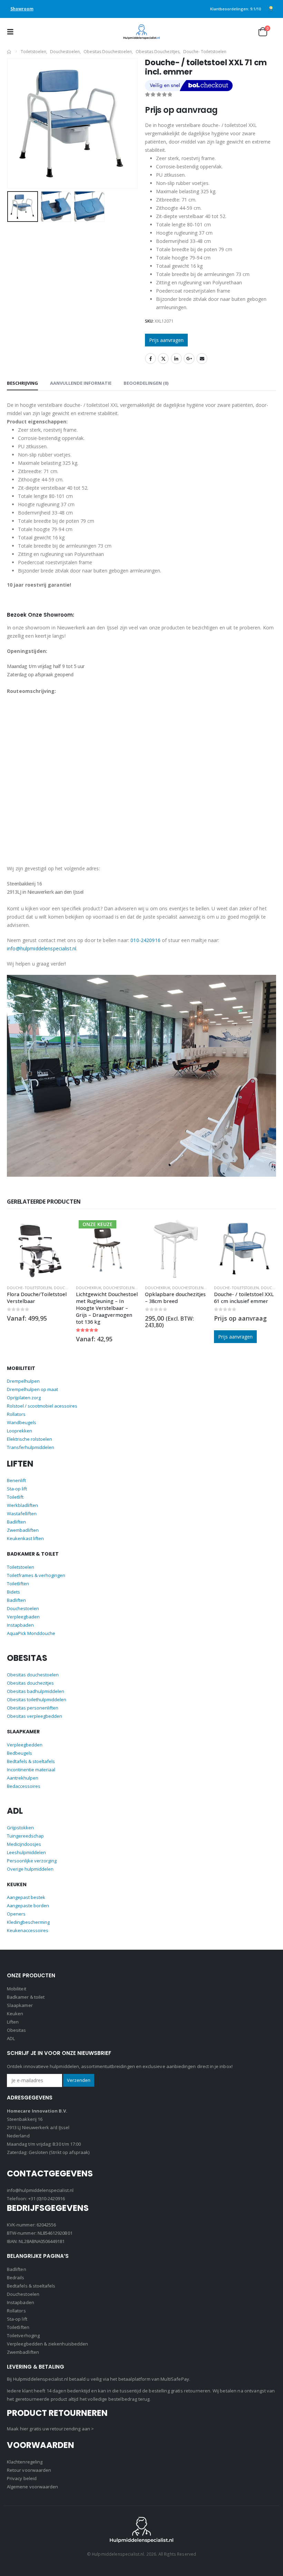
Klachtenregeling (25, 2462)
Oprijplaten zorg (24, 1398)
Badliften (16, 1522)
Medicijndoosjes (24, 1844)
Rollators (16, 1414)
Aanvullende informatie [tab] (81, 383)
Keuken (15, 2014)
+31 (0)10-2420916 (47, 2198)
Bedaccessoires (24, 1786)
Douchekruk (19, 1288)
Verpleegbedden (25, 1745)
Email (202, 359)
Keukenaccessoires (28, 1930)
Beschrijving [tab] (22, 383)
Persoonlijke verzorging (32, 1861)
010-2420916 (145, 940)
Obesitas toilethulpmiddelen (37, 1700)
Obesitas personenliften (33, 1708)
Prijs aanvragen (166, 340)
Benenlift (16, 1480)
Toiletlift (15, 1497)
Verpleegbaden (23, 1617)
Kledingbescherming (28, 1922)
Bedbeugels (19, 1753)
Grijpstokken (20, 1828)
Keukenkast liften (25, 1538)
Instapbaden (20, 1625)
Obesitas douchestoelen (33, 1675)
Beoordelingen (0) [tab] (146, 383)
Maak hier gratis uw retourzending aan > (50, 2429)
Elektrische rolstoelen (30, 1439)
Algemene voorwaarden (32, 2487)
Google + (189, 359)
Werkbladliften (22, 1505)
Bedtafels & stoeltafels (31, 1761)
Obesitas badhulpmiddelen (36, 1691)
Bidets (13, 1592)
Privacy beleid (22, 2478)
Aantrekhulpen (23, 1778)
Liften (13, 2022)
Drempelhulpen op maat (32, 1389)
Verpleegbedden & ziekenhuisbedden (47, 2344)
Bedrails (16, 2278)
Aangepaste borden (28, 1906)
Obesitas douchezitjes (30, 1683)
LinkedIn (176, 359)
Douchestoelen (50, 1288)
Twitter (163, 359)
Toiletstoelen (21, 1567)
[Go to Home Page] (9, 52)
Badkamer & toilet (26, 1997)
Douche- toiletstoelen (167, 1288)
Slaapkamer (20, 2005)
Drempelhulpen (23, 1381)
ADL (11, 2038)
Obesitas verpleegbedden (35, 1716)
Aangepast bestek (26, 1897)
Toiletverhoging (23, 2335)
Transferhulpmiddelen (31, 1447)
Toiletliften (18, 1584)
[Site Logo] (141, 32)
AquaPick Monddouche (31, 1633)
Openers (16, 1914)
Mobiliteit (17, 1989)
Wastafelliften (22, 1514)
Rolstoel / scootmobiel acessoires (42, 1406)
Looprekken (19, 1431)
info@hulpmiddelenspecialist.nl (42, 948)
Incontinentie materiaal (31, 1770)
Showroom (22, 9)
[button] (12, 32)
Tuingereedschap (25, 1836)
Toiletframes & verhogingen (36, 1575)
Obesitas (17, 2030)
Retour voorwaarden (29, 2470)
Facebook (150, 359)
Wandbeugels (22, 1422)
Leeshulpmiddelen (26, 1852)
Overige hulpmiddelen (30, 1869)
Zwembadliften (23, 1530)
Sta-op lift (17, 1489)
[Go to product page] (107, 1248)
